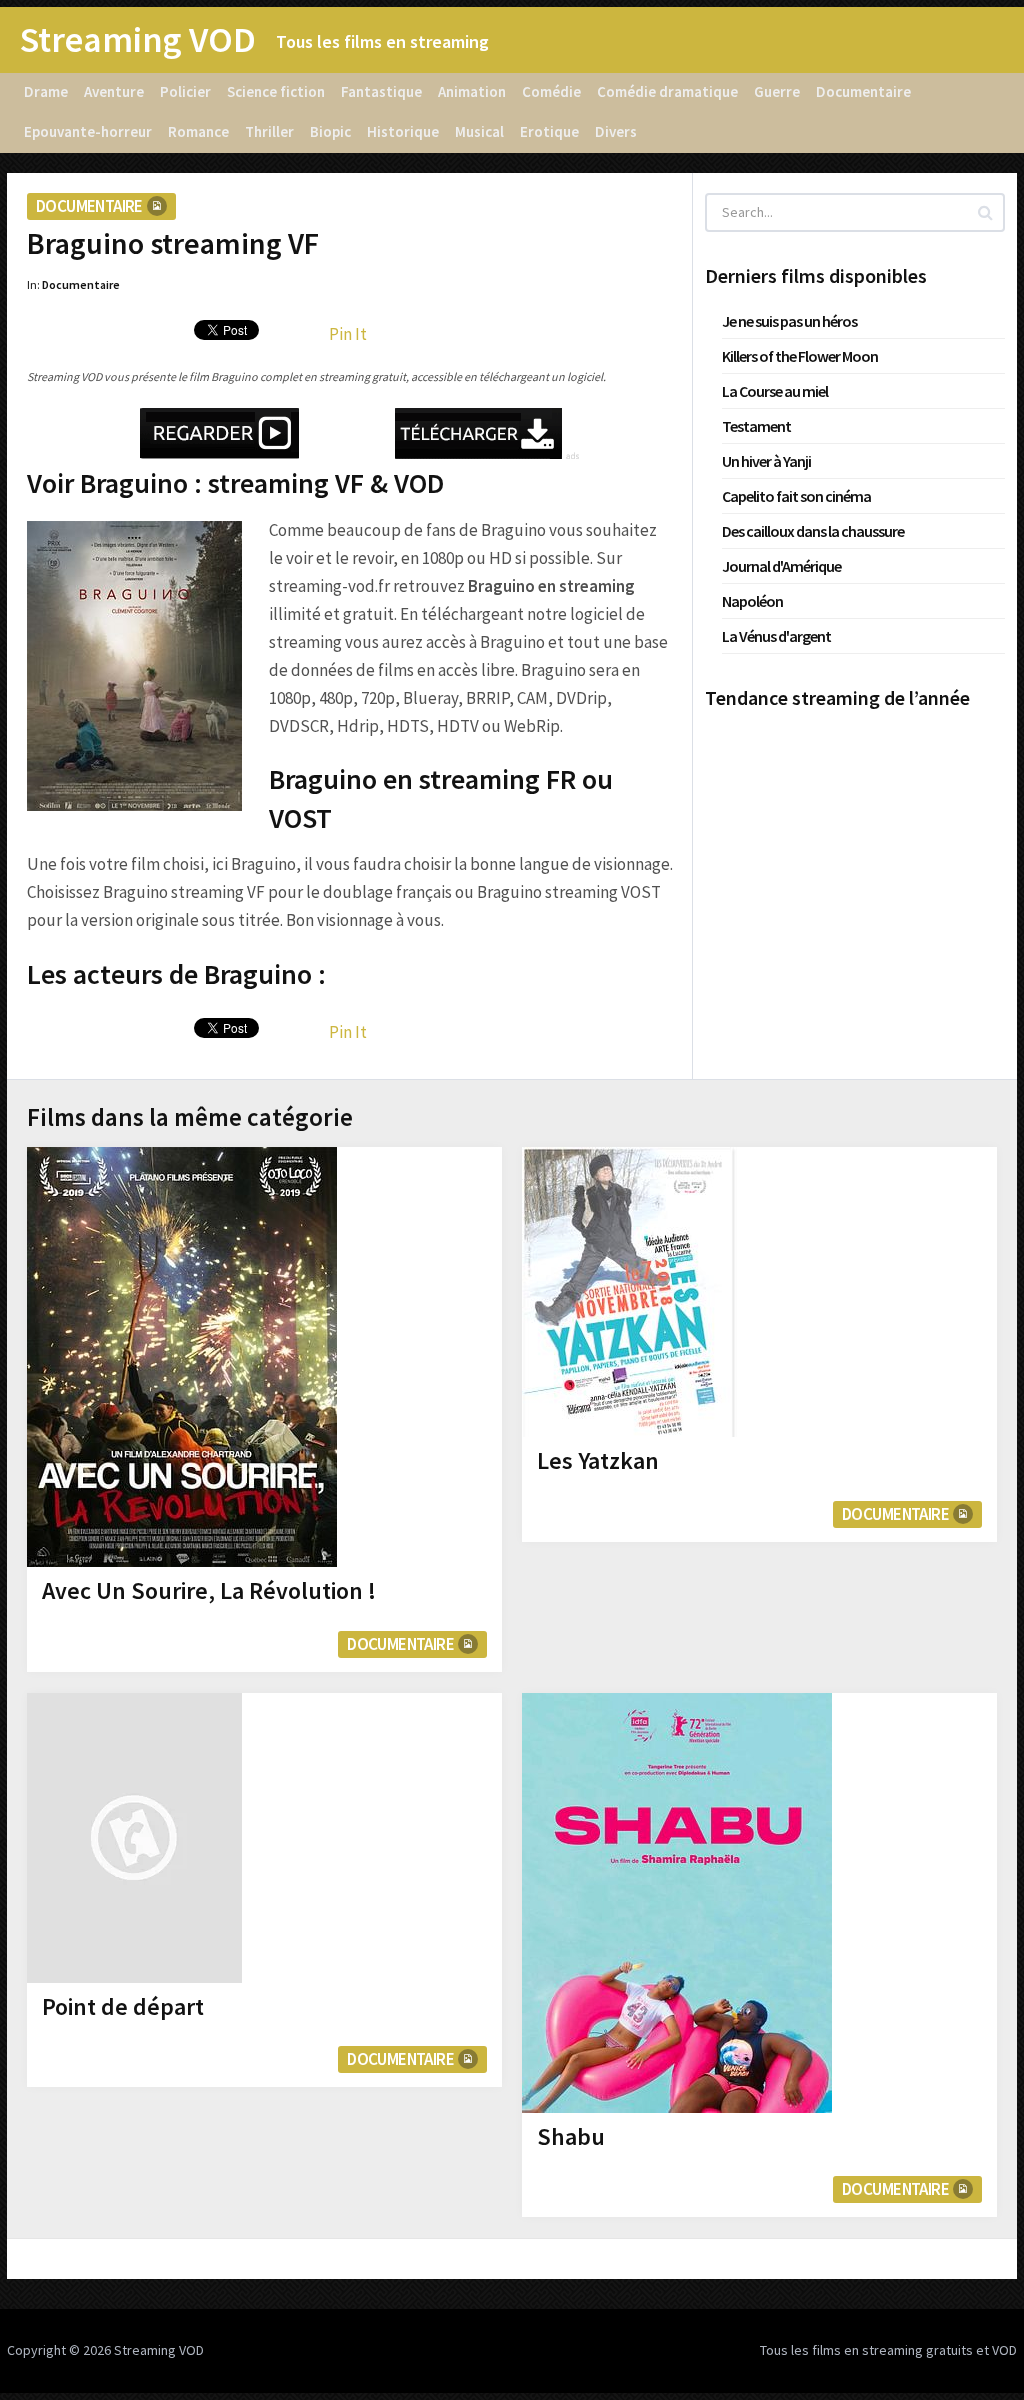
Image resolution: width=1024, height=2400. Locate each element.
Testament (756, 426)
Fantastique (381, 91)
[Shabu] (677, 1903)
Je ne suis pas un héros (789, 321)
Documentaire (863, 91)
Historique (403, 131)
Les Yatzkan (598, 1460)
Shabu (571, 2136)
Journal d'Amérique (781, 566)
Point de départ (123, 2006)
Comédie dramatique (667, 91)
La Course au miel (775, 391)
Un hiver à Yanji (766, 461)
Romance (198, 131)
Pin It (348, 334)
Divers (616, 131)
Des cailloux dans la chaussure (813, 531)
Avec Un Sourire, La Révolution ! (209, 1590)
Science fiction (276, 91)
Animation (472, 91)
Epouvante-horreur (88, 131)
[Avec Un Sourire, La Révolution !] (182, 1357)
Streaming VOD (138, 40)
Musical (479, 131)
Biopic (330, 131)
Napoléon (752, 601)
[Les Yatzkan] (629, 1292)
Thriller (269, 131)
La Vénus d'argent (776, 636)
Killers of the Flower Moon (800, 356)
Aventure (114, 91)
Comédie (551, 91)
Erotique (549, 131)
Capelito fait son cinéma (796, 496)
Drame (46, 91)
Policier (185, 91)
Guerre (777, 91)
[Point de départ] (134, 1838)
